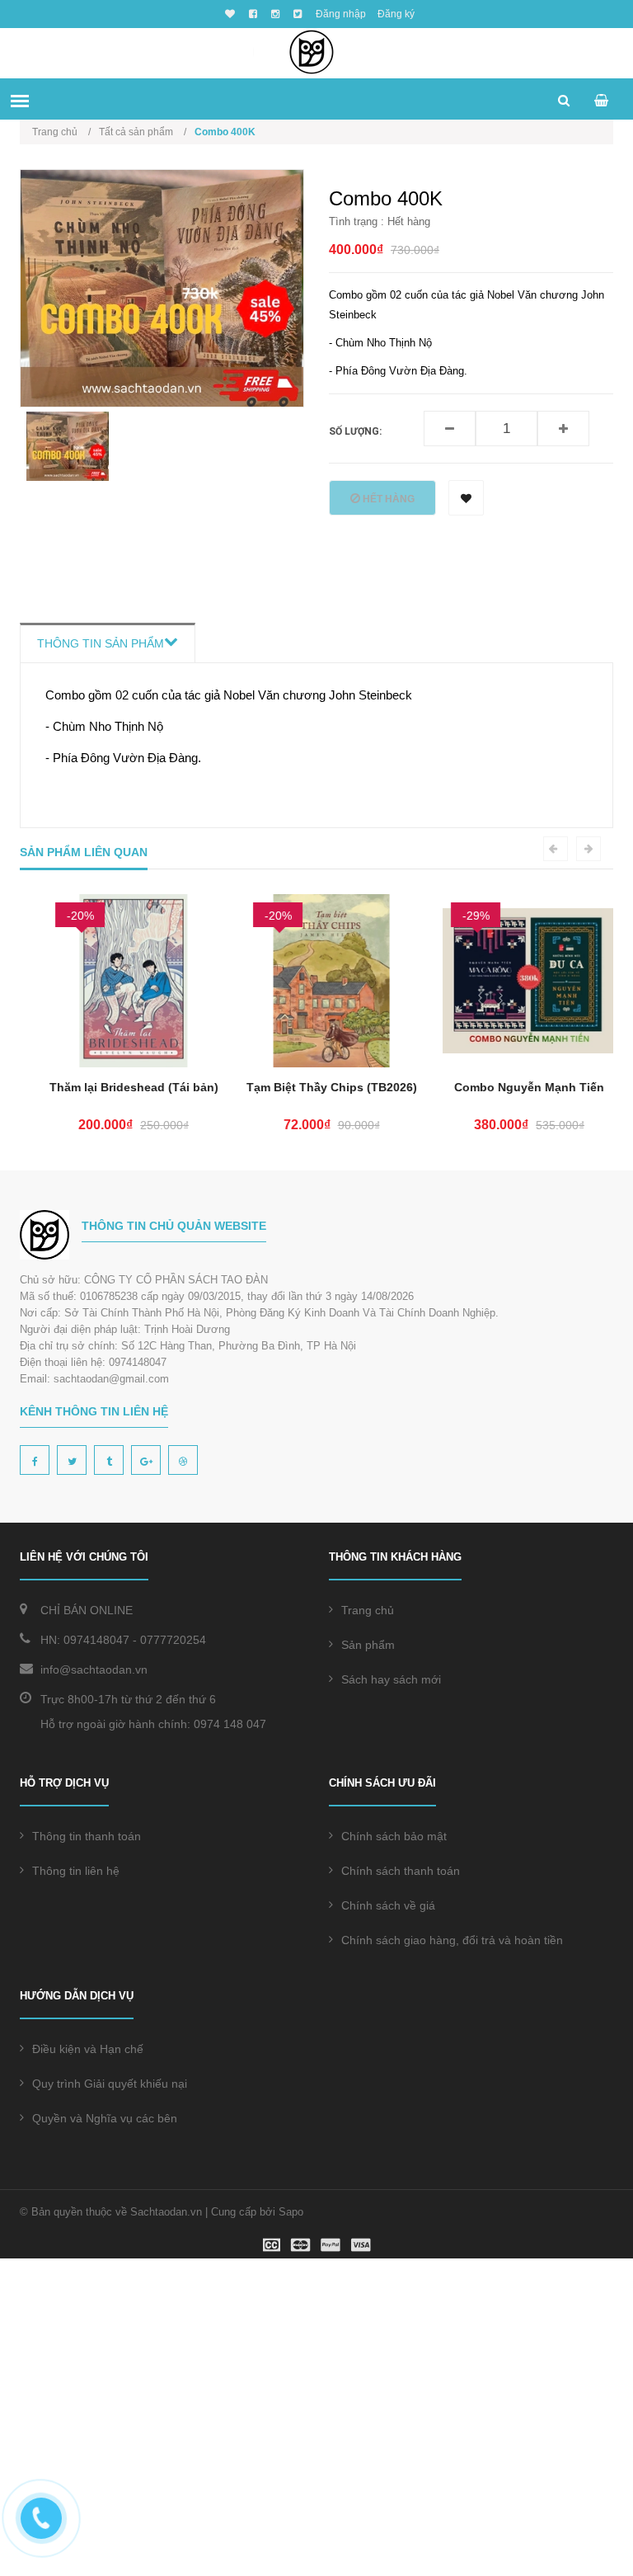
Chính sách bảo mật (394, 1836)
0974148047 (96, 1640)
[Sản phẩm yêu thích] (228, 14)
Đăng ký (396, 14)
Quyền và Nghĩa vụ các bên (105, 2118)
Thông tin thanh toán (87, 1836)
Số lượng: (355, 431)
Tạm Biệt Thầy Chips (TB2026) (317, 1087)
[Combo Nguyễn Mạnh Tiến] (514, 981)
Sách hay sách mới (391, 1679)
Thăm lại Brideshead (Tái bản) (119, 1087)
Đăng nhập (341, 14)
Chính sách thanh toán (401, 1871)
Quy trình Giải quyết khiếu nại (110, 2084)
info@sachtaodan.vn (94, 1669)
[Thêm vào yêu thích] (466, 498)
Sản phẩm (368, 1645)
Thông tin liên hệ (76, 1871)
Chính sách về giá (388, 1905)
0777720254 (173, 1640)
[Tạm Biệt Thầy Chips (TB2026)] (316, 981)
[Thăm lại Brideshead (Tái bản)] (119, 981)
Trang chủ (368, 1610)
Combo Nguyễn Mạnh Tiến (514, 1087)
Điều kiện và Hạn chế (88, 2049)
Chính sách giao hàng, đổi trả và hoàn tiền (452, 1940)
